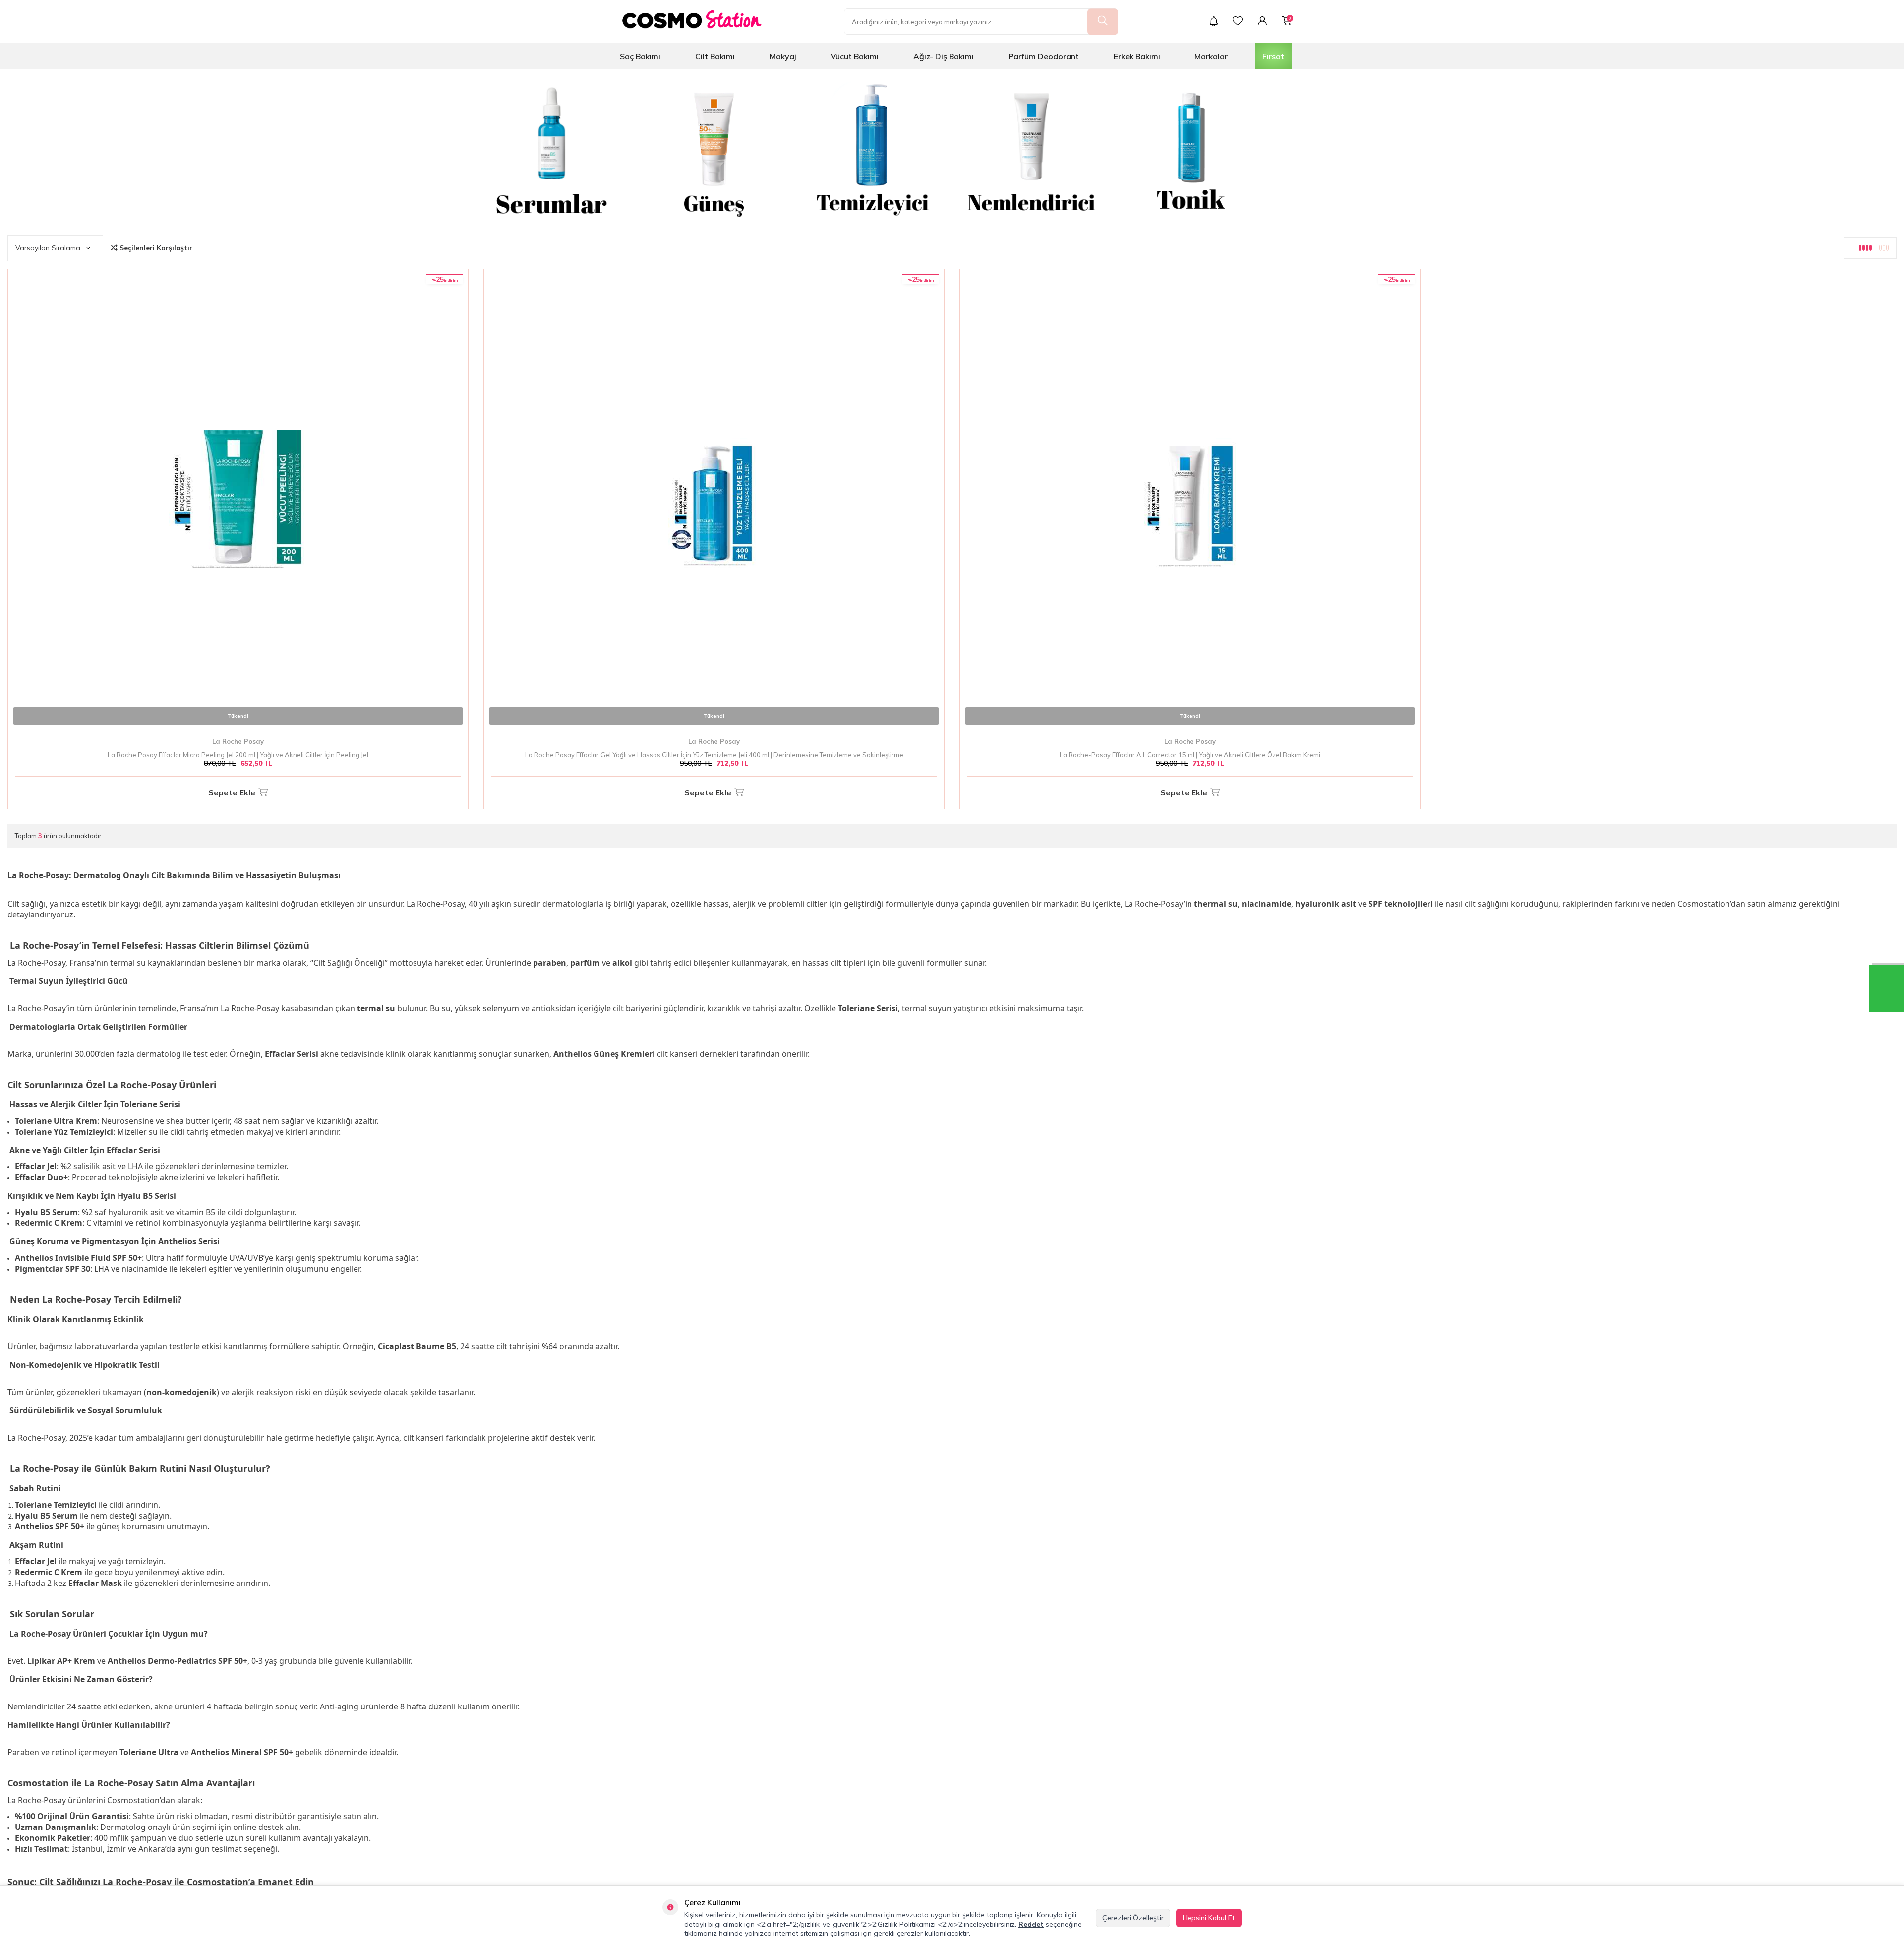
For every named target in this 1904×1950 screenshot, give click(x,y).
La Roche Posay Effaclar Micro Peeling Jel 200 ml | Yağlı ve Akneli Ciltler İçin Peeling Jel (238, 755)
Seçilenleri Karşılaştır (155, 248)
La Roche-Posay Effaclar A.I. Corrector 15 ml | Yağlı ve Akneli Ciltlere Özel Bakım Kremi (1190, 755)
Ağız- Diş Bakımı (944, 56)
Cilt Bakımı (715, 56)
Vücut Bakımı (855, 56)
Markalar (1211, 56)
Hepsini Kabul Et (1209, 1918)
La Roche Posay (238, 741)
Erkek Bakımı (1137, 56)
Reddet (1031, 1924)
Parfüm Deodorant (1044, 56)
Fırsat (1273, 56)
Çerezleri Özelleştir (1133, 1918)
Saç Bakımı (640, 56)
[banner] (555, 148)
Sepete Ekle (232, 792)
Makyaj (783, 56)
